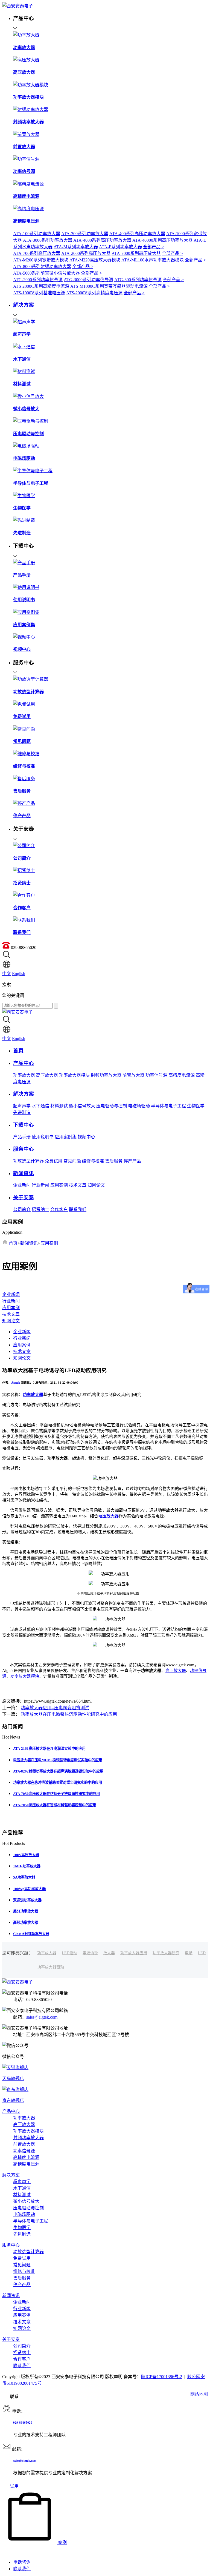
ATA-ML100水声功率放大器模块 (153, 260)
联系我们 (78, 1209)
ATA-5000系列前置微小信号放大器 (46, 273)
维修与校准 (93, 1161)
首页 (13, 1243)
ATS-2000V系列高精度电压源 (94, 293)
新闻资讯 (29, 1243)
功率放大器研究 (166, 1953)
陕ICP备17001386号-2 (162, 2377)
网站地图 (199, 2394)
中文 (7, 974)
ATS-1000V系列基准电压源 (39, 293)
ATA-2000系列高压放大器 (86, 253)
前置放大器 (133, 1075)
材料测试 (59, 1106)
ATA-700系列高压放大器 (37, 253)
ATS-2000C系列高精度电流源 (41, 286)
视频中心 (86, 1137)
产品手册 (22, 1137)
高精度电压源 (26, 2164)
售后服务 (114, 1161)
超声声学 (22, 1106)
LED (202, 1953)
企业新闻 (22, 1185)
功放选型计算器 (28, 1161)
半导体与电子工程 (168, 1106)
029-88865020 (23, 2423)
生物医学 (196, 1106)
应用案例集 (66, 1137)
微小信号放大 (82, 1106)
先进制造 (22, 1112)
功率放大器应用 (134, 1953)
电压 (108, 1516)
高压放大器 (47, 1075)
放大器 (109, 1953)
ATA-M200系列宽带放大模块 (41, 260)
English (19, 974)
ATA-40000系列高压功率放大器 (162, 240)
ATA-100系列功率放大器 (37, 234)
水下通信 (40, 1106)
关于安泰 (11, 2339)
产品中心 (11, 2111)
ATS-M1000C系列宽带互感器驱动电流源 (109, 286)
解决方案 (11, 2175)
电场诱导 (90, 1953)
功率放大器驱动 (51, 1967)
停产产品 (132, 1161)
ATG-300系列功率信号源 (138, 280)
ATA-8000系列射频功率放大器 (42, 267)
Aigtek (16, 1383)
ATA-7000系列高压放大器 (136, 253)
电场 (189, 1953)
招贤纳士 (40, 1209)
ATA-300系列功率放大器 (85, 234)
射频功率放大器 (106, 1075)
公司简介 (22, 1209)
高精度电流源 (182, 1075)
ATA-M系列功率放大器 (76, 247)
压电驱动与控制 (112, 1106)
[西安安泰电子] (17, 6)
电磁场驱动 (139, 1106)
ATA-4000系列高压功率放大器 (102, 240)
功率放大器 (24, 1075)
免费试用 (54, 1161)
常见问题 (72, 1161)
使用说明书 (43, 1137)
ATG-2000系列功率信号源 (38, 280)
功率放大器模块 (74, 1075)
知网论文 (96, 1185)
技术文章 (78, 1185)
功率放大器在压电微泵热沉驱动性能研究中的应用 (69, 1714)
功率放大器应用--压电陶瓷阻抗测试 (55, 1708)
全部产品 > (154, 247)
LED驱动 (69, 1953)
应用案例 (59, 1185)
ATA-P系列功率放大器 (120, 247)
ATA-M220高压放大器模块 (95, 260)
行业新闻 (40, 1185)
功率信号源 (156, 1075)
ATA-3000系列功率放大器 (48, 240)
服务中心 (11, 2245)
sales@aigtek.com (42, 2017)
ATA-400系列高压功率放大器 (137, 234)
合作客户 (59, 1209)
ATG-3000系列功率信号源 (88, 280)
